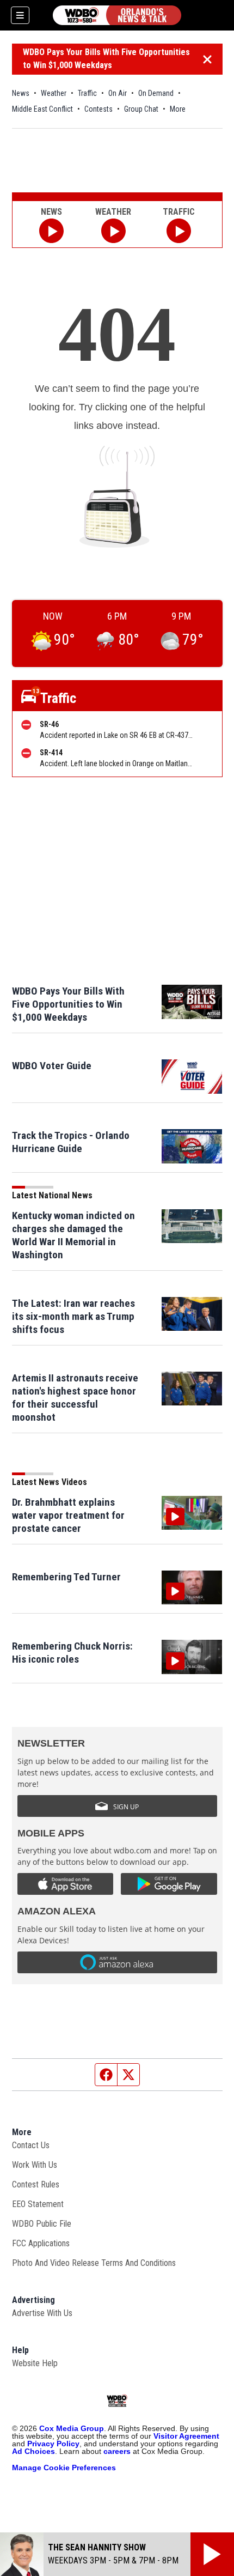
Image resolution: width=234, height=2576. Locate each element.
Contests (98, 109)
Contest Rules (36, 2184)
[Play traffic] (179, 231)
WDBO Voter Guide (52, 1066)
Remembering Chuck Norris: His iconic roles (72, 1653)
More (178, 109)
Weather (54, 93)
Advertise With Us (42, 2313)
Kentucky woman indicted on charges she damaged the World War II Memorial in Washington (73, 1235)
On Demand (156, 93)
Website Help (35, 2363)
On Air (118, 93)
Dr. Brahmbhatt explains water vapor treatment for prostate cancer (68, 1515)
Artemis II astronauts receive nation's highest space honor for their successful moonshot (75, 1398)
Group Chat (141, 109)
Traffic (87, 93)
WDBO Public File (42, 2224)
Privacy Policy (53, 2444)
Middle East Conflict (42, 109)
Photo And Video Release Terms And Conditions (94, 2263)
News (21, 93)
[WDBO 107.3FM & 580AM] (117, 15)
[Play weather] (113, 231)
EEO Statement (38, 2204)
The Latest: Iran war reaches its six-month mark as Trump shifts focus (73, 1316)
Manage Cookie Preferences (64, 2468)
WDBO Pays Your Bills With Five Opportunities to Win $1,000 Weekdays (106, 59)
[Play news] (51, 231)
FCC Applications (41, 2243)
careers (117, 2451)
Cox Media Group (72, 2428)
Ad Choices (33, 2451)
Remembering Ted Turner (66, 1577)
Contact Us (31, 2145)
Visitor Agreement (186, 2436)
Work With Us (35, 2165)
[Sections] (20, 15)
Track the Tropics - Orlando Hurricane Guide (71, 1142)
